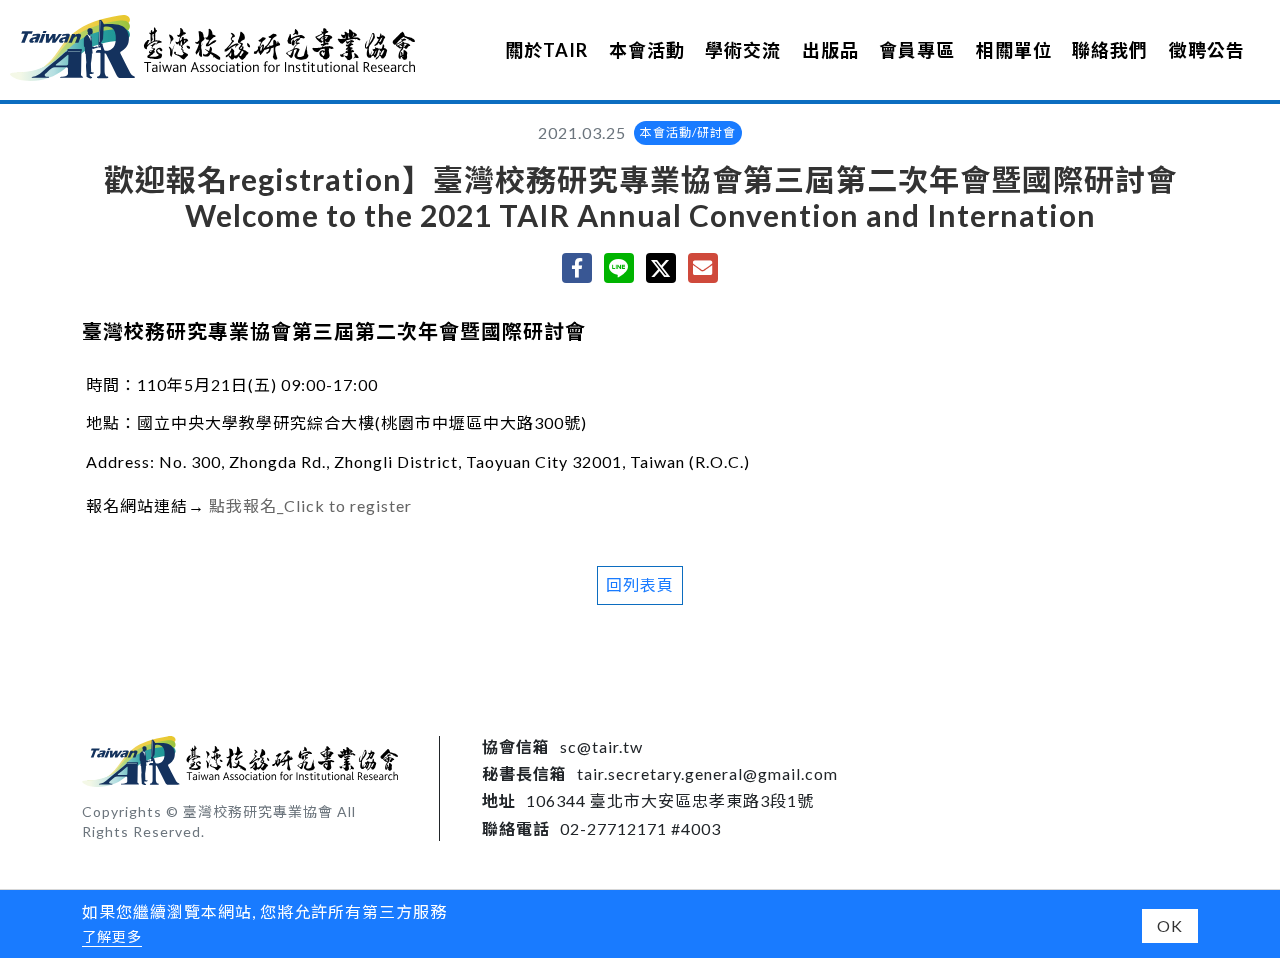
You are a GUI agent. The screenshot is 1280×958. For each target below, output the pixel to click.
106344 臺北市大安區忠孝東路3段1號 (670, 800)
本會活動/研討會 (688, 132)
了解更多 (112, 936)
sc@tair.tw (601, 746)
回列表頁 (640, 584)
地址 (499, 800)
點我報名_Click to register (310, 505)
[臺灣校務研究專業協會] (212, 47)
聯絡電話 (516, 828)
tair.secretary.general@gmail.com (707, 773)
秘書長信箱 (524, 773)
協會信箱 (516, 746)
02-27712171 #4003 (640, 828)
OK (1170, 925)
